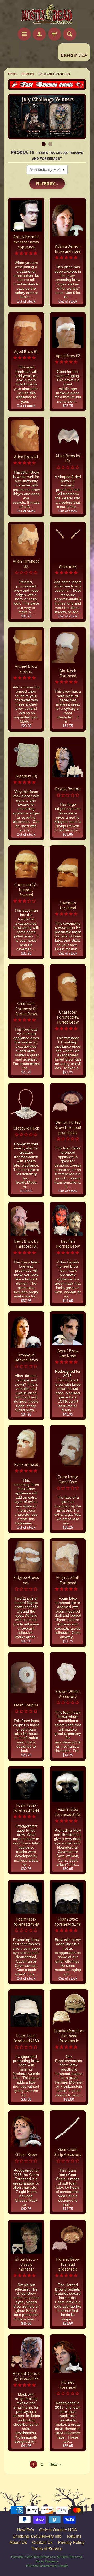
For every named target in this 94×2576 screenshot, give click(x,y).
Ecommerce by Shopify (53, 2566)
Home (12, 74)
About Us (18, 2543)
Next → (55, 2464)
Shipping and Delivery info (37, 2536)
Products (28, 74)
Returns (74, 2536)
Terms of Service (47, 2549)
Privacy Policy (71, 2543)
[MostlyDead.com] (47, 15)
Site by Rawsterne (47, 2561)
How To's (25, 2530)
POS (29, 2566)
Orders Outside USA (58, 2530)
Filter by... (47, 184)
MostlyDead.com (45, 2557)
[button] (26, 253)
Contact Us (42, 2543)
